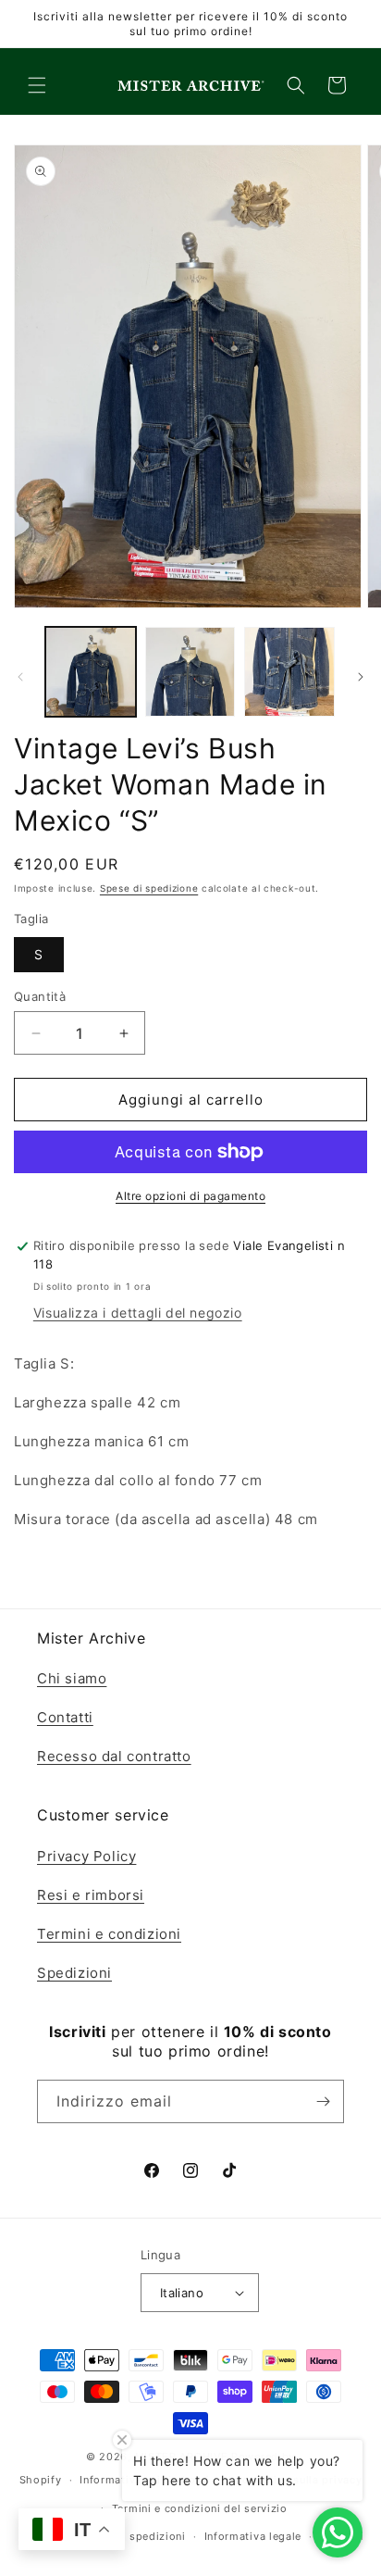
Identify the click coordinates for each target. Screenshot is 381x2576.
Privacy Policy (86, 1856)
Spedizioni (74, 1973)
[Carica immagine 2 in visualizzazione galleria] (190, 672)
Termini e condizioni (109, 1934)
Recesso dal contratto (114, 1756)
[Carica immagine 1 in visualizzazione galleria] (91, 672)
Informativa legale (253, 2536)
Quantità (40, 996)
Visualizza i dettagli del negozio (138, 1313)
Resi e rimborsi (91, 1895)
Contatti (65, 1717)
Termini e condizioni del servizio (200, 2508)
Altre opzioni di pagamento (190, 1196)
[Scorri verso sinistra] (20, 677)
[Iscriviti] (323, 2101)
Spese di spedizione (149, 888)
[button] (37, 85)
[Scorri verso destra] (361, 677)
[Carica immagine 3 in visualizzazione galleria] (289, 672)
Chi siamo (72, 1678)
